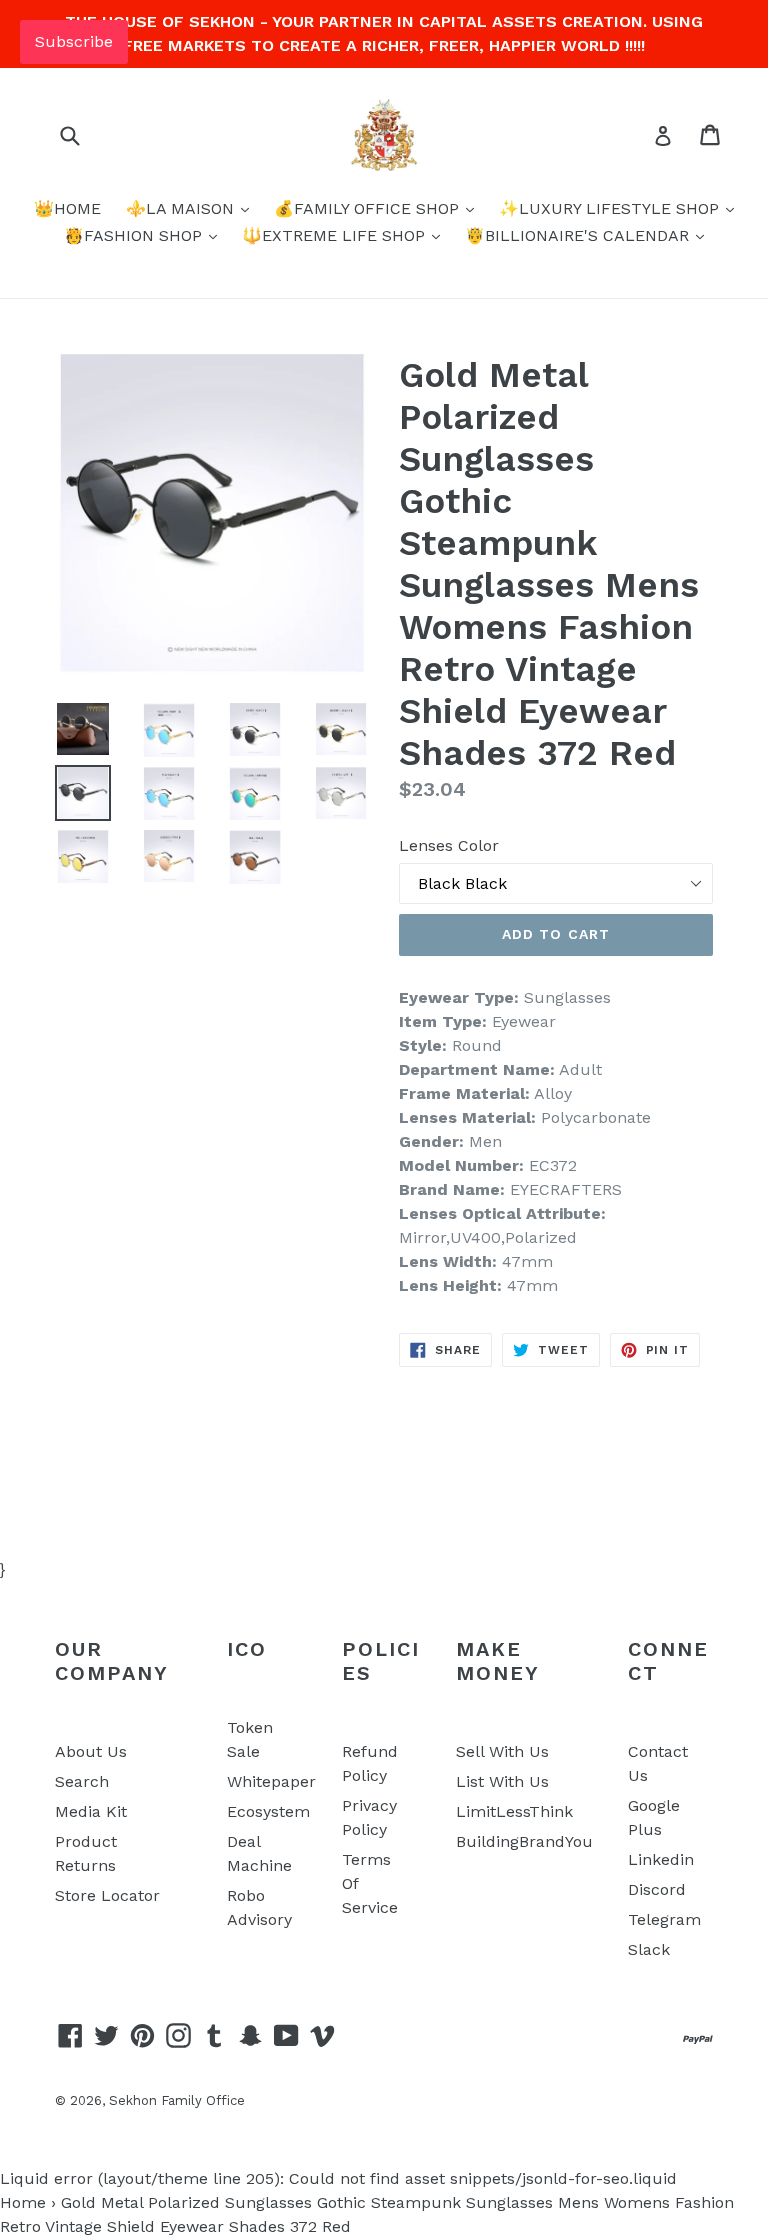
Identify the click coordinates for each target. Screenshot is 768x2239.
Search (82, 1781)
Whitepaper (271, 1781)
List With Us (502, 1781)
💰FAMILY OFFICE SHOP (369, 208)
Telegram (664, 1919)
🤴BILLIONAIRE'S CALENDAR (579, 235)
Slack (649, 1949)
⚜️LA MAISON (182, 208)
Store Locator (107, 1895)
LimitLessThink (514, 1811)
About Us (91, 1751)
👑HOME (67, 208)
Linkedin (661, 1859)
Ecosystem (268, 1811)
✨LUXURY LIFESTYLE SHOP (611, 208)
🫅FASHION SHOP (135, 235)
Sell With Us (502, 1751)
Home (23, 2202)
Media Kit (91, 1811)
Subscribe (74, 41)
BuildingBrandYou (524, 1841)
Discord (657, 1889)
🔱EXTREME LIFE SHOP (336, 235)
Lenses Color (449, 845)
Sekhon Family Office (177, 2100)
